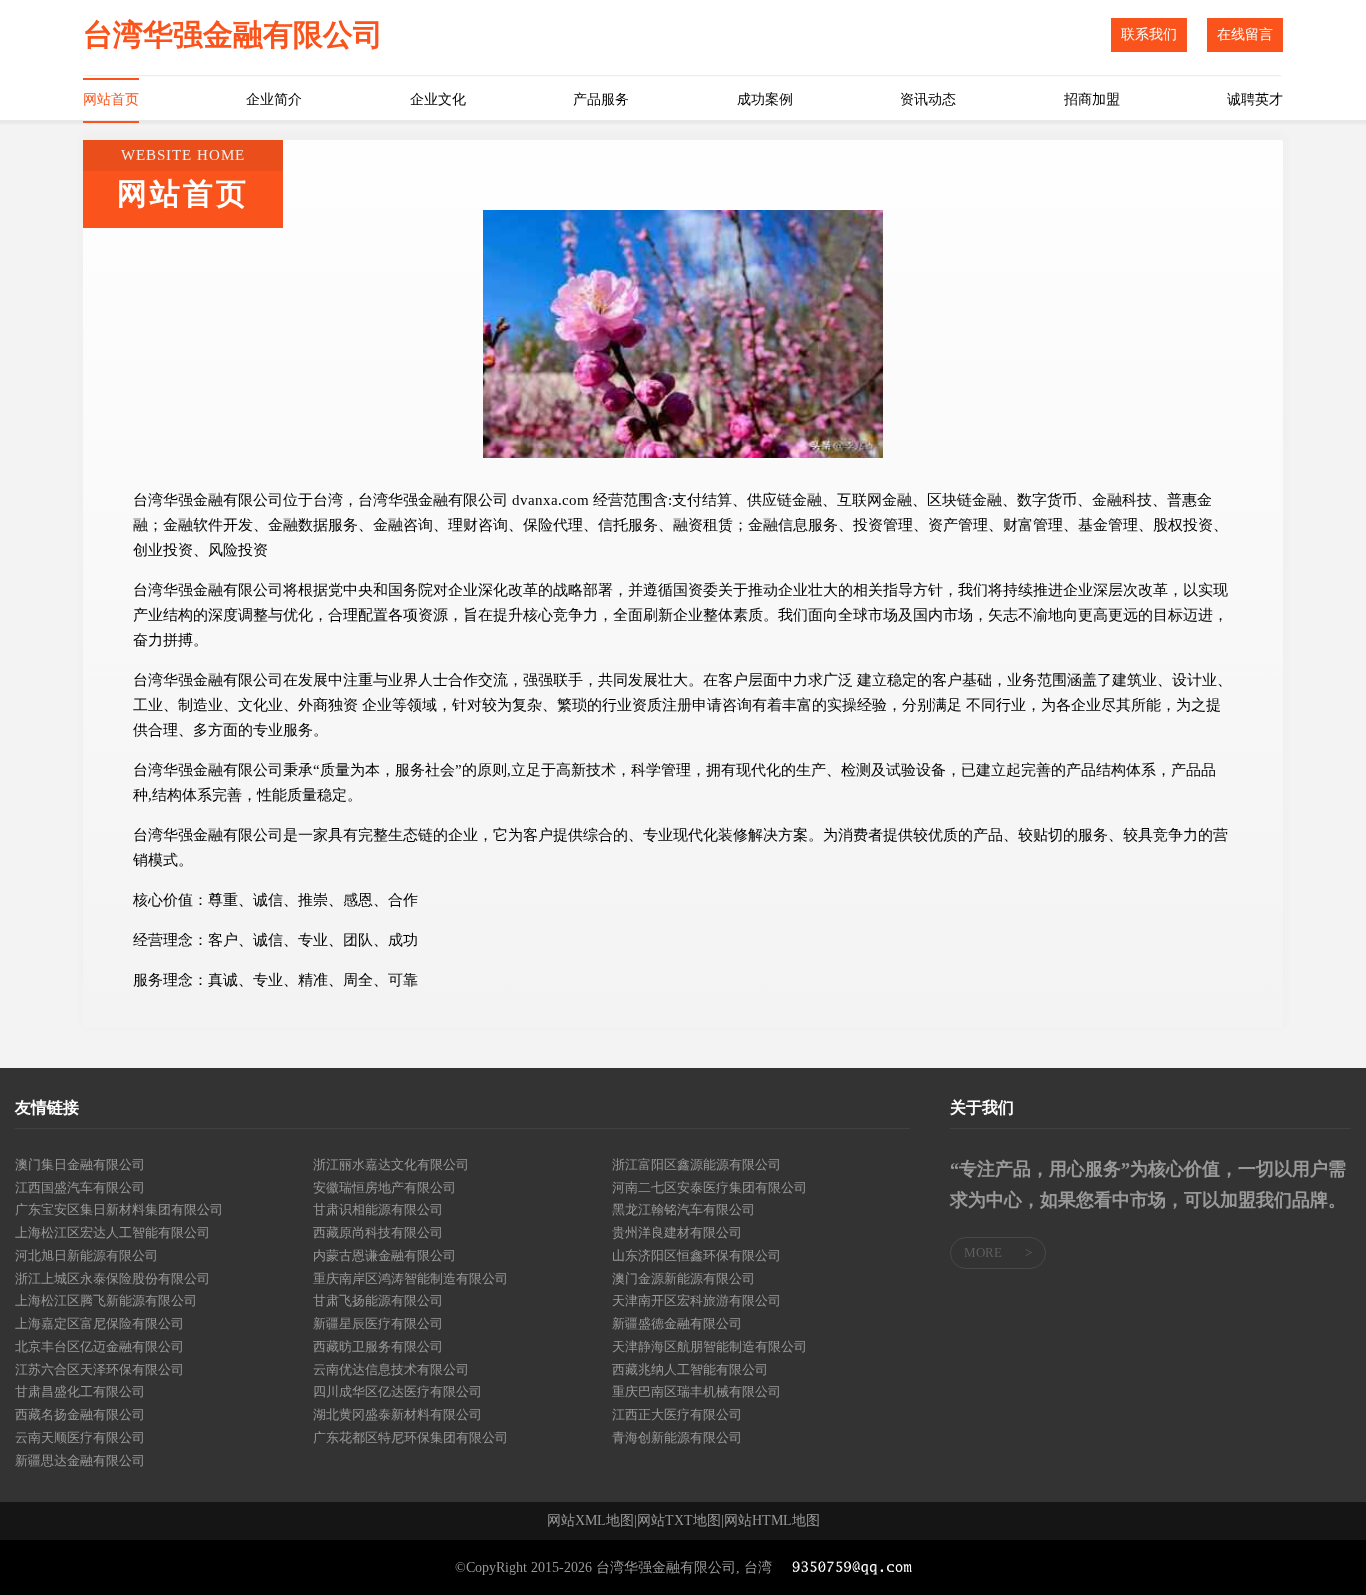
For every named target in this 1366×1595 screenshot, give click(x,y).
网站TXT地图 (679, 1521)
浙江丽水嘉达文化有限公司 (391, 1164)
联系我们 (1149, 34)
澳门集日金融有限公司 (80, 1164)
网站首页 (111, 99)
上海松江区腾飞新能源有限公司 (106, 1300)
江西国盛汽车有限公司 (80, 1187)
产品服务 (601, 99)
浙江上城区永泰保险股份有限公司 (112, 1278)
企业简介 (274, 99)
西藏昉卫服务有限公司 (378, 1346)
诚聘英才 (1255, 99)
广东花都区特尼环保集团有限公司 (410, 1437)
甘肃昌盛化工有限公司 (80, 1391)
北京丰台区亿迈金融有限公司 (99, 1346)
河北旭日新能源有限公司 (86, 1255)
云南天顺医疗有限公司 (80, 1437)
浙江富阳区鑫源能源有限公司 (696, 1164)
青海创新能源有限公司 (677, 1437)
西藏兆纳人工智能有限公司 (690, 1369)
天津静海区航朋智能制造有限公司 (709, 1346)
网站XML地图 (590, 1521)
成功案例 (765, 99)
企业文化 (438, 99)
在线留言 (1245, 34)
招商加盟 (1092, 99)
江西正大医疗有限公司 (677, 1414)
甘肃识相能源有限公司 (378, 1209)
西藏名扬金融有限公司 (80, 1414)
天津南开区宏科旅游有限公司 (696, 1300)
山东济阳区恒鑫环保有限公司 (696, 1255)
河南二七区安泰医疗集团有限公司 (709, 1187)
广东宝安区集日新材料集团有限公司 (119, 1209)
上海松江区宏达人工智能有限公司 (112, 1232)
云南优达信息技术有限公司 (391, 1369)
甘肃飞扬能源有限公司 (378, 1300)
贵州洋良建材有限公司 (677, 1232)
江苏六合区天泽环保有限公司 (99, 1369)
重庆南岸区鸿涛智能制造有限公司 (410, 1278)
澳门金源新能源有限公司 (683, 1278)
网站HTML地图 (772, 1521)
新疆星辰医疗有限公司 (378, 1323)
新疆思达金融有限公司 (80, 1460)
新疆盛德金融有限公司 (677, 1323)
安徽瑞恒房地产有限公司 (384, 1187)
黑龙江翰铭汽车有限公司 (683, 1209)
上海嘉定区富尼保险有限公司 (99, 1323)
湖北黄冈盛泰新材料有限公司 (397, 1414)
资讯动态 (928, 99)
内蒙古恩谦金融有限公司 (384, 1255)
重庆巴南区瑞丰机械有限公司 (696, 1391)
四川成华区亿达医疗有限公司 (397, 1391)
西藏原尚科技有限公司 (378, 1232)
